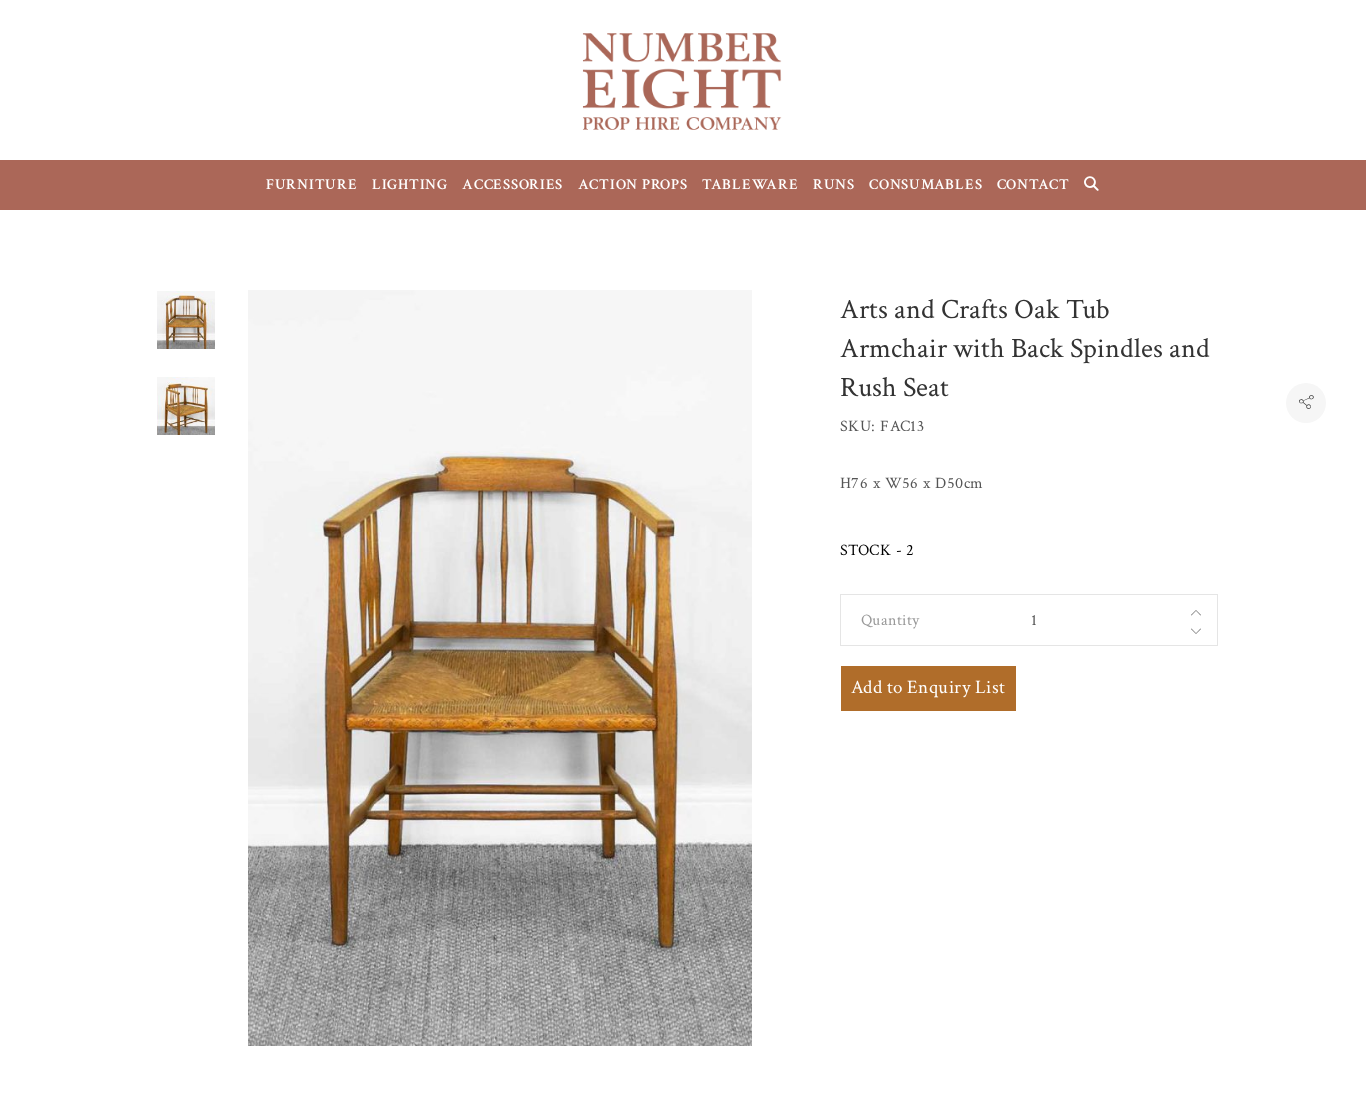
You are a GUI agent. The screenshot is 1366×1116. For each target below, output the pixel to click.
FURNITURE (312, 184)
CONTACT (1033, 184)
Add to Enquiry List (928, 687)
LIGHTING (410, 184)
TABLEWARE (750, 184)
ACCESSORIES (512, 184)
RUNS (834, 184)
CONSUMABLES (925, 184)
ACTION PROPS (633, 184)
